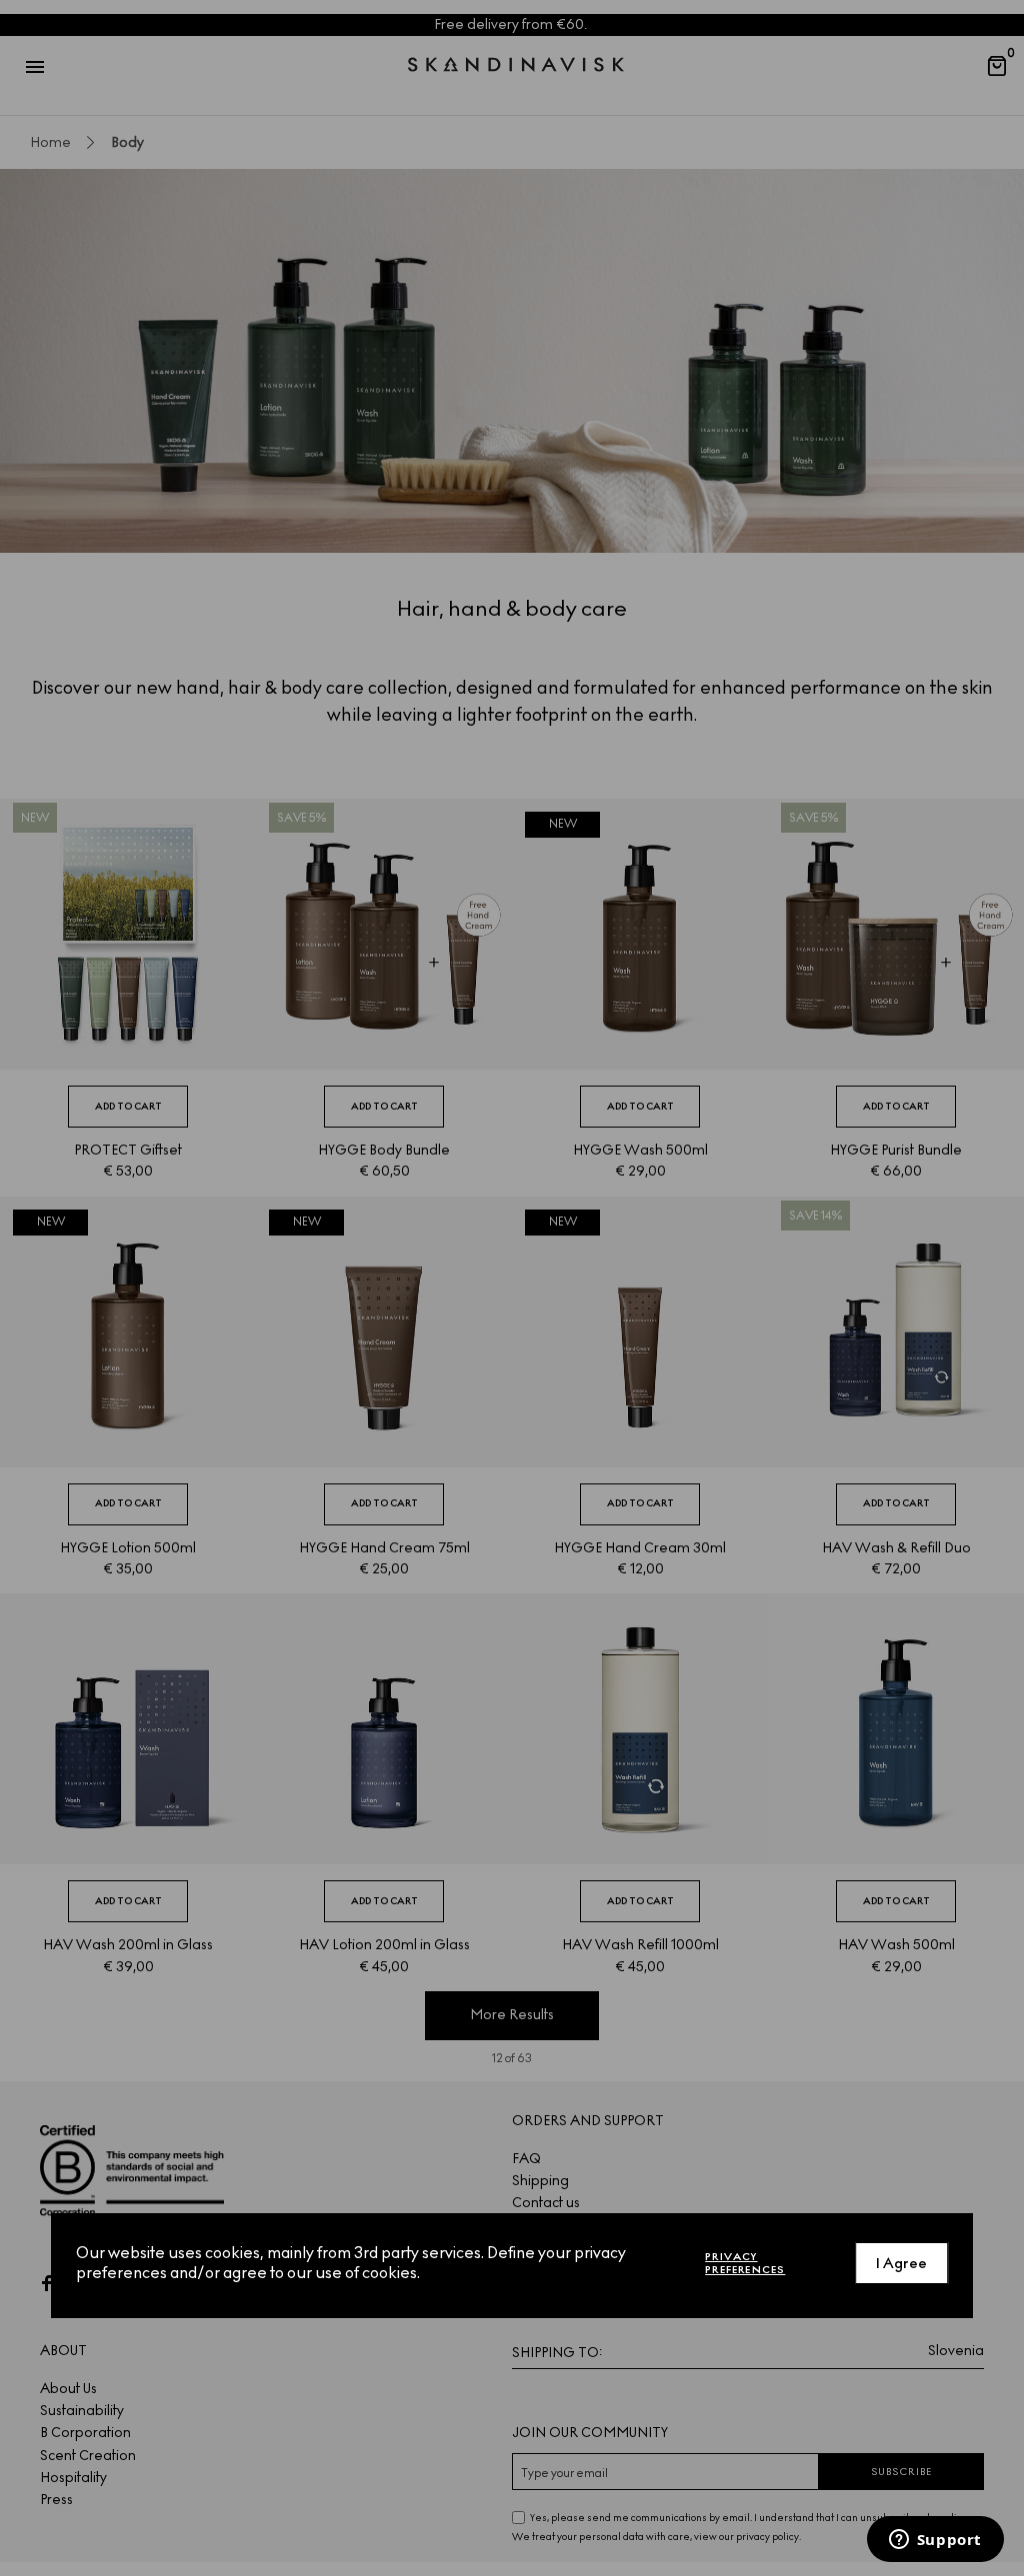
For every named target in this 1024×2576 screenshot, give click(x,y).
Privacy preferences (745, 2263)
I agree (901, 2264)
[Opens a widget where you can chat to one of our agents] (935, 2541)
